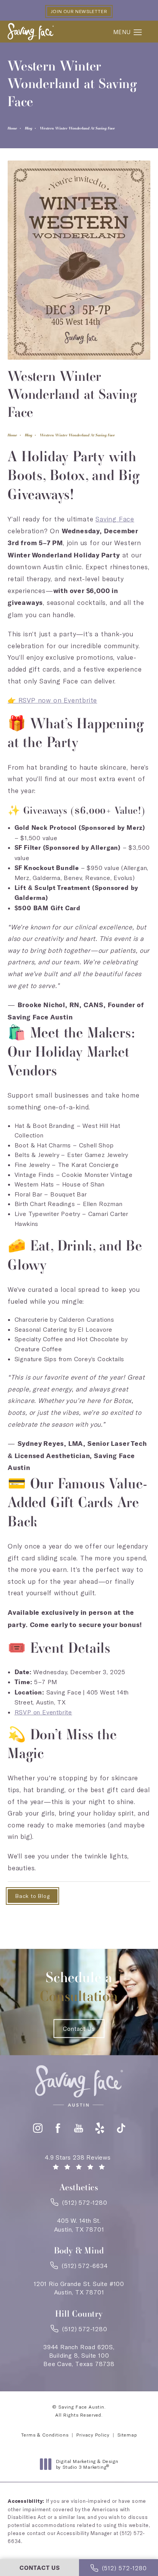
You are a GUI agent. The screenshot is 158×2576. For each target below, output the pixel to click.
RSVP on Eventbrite (43, 1712)
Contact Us (79, 2029)
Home (12, 128)
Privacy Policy (93, 2435)
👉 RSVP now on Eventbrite (52, 700)
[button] (138, 33)
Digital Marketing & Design (87, 2464)
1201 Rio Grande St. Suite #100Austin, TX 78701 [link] (79, 2288)
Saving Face (115, 519)
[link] (79, 2205)
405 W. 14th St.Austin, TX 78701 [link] (79, 2225)
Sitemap (127, 2435)
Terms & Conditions (45, 2435)
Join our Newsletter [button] (79, 11)
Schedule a (79, 1987)
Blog (29, 128)
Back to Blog (33, 1896)
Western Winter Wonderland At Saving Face (77, 128)
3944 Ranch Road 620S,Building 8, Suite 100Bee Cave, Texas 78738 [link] (79, 2356)
